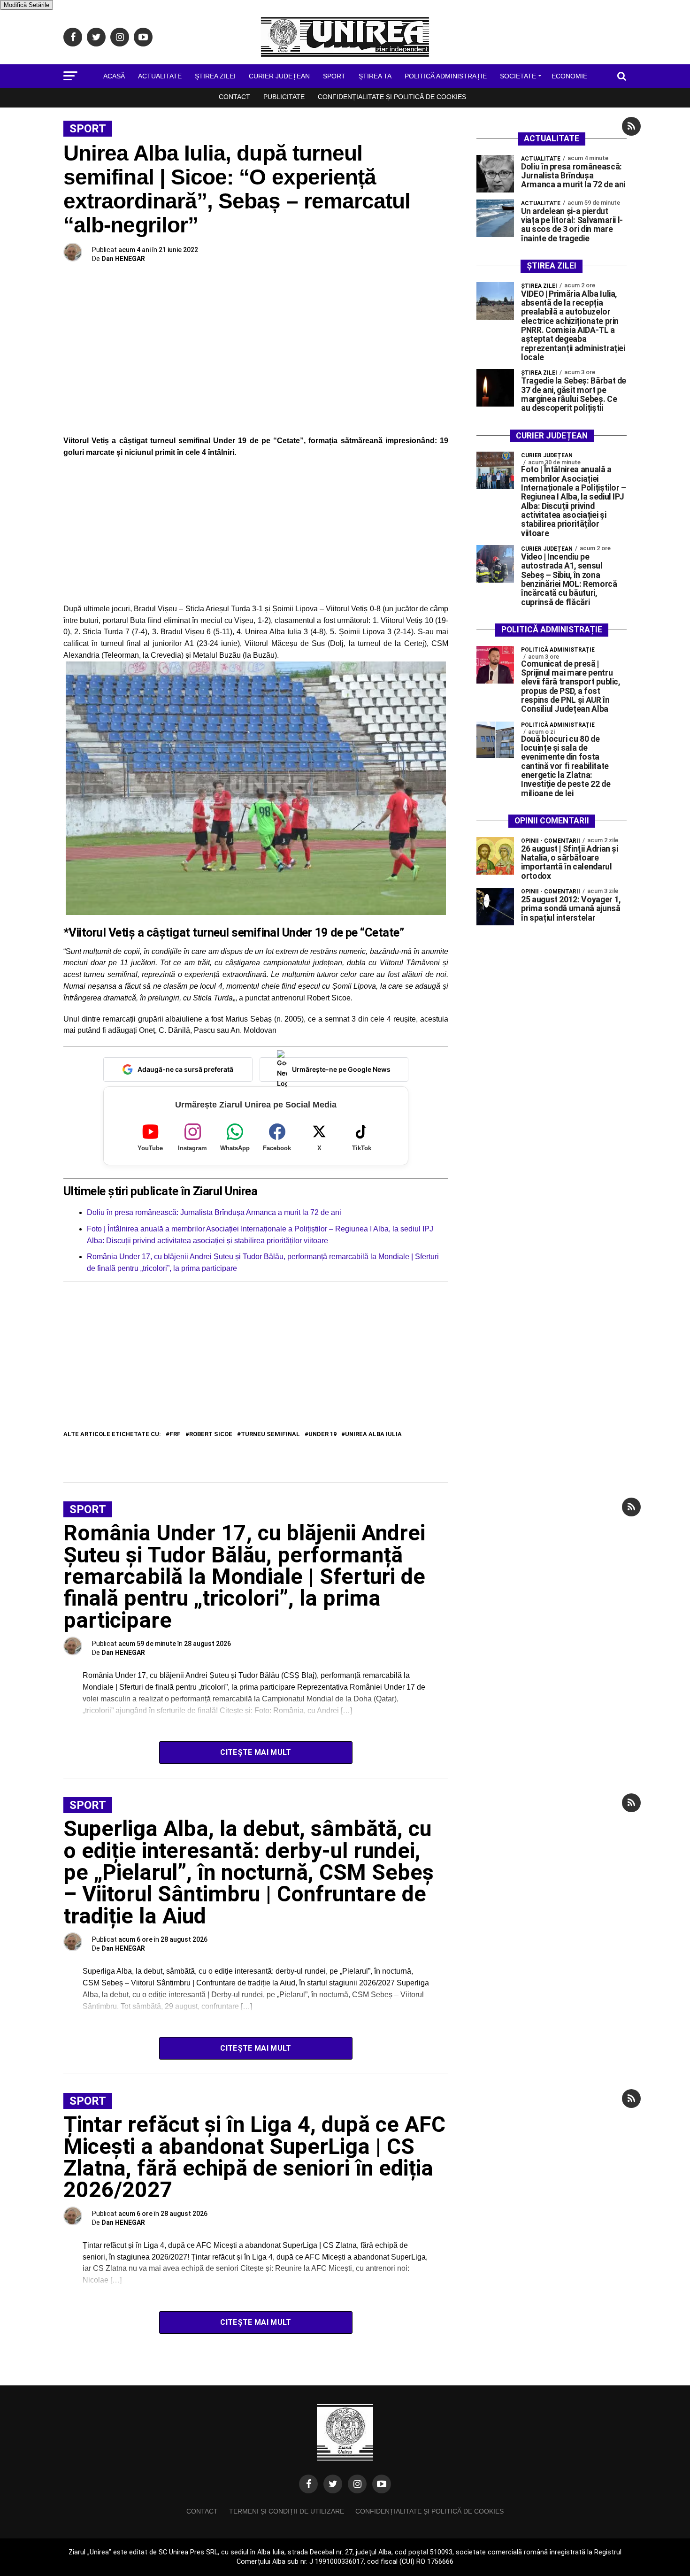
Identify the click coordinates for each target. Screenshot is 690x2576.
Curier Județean (279, 76)
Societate (518, 76)
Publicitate (284, 97)
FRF (175, 1434)
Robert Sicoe (211, 1434)
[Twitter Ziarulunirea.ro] (333, 2484)
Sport (334, 76)
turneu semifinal (270, 1434)
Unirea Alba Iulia (373, 1434)
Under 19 (322, 1434)
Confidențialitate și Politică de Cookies (392, 97)
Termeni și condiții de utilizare (287, 2511)
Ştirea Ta (375, 76)
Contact (234, 97)
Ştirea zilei (215, 76)
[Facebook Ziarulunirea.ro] (308, 2484)
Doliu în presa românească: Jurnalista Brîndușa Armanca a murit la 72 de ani (214, 1212)
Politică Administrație (446, 76)
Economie (569, 76)
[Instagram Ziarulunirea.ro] (357, 2484)
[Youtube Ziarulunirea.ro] (382, 2484)
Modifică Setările (27, 5)
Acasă (114, 76)
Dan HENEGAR (123, 259)
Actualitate (160, 76)
